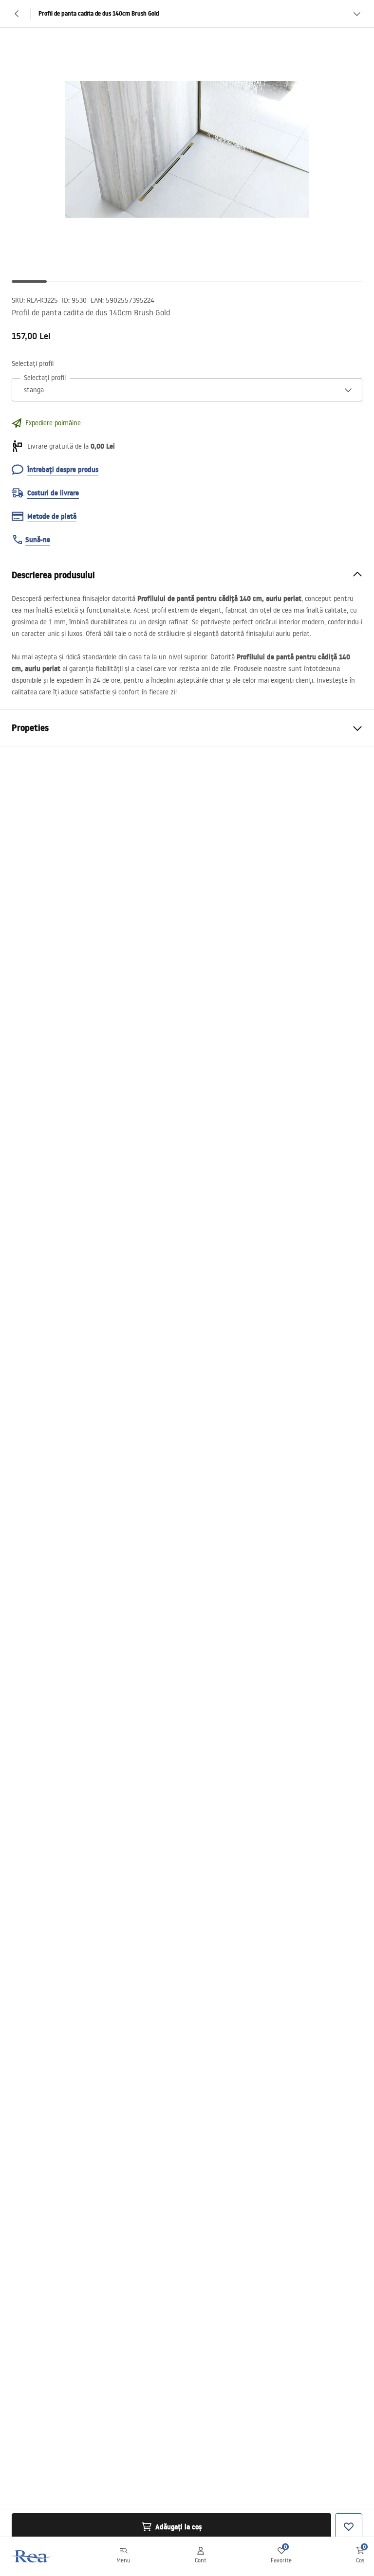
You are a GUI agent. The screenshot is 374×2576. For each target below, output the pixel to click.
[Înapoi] (17, 14)
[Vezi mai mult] (357, 14)
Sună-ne (38, 540)
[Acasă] (31, 2556)
